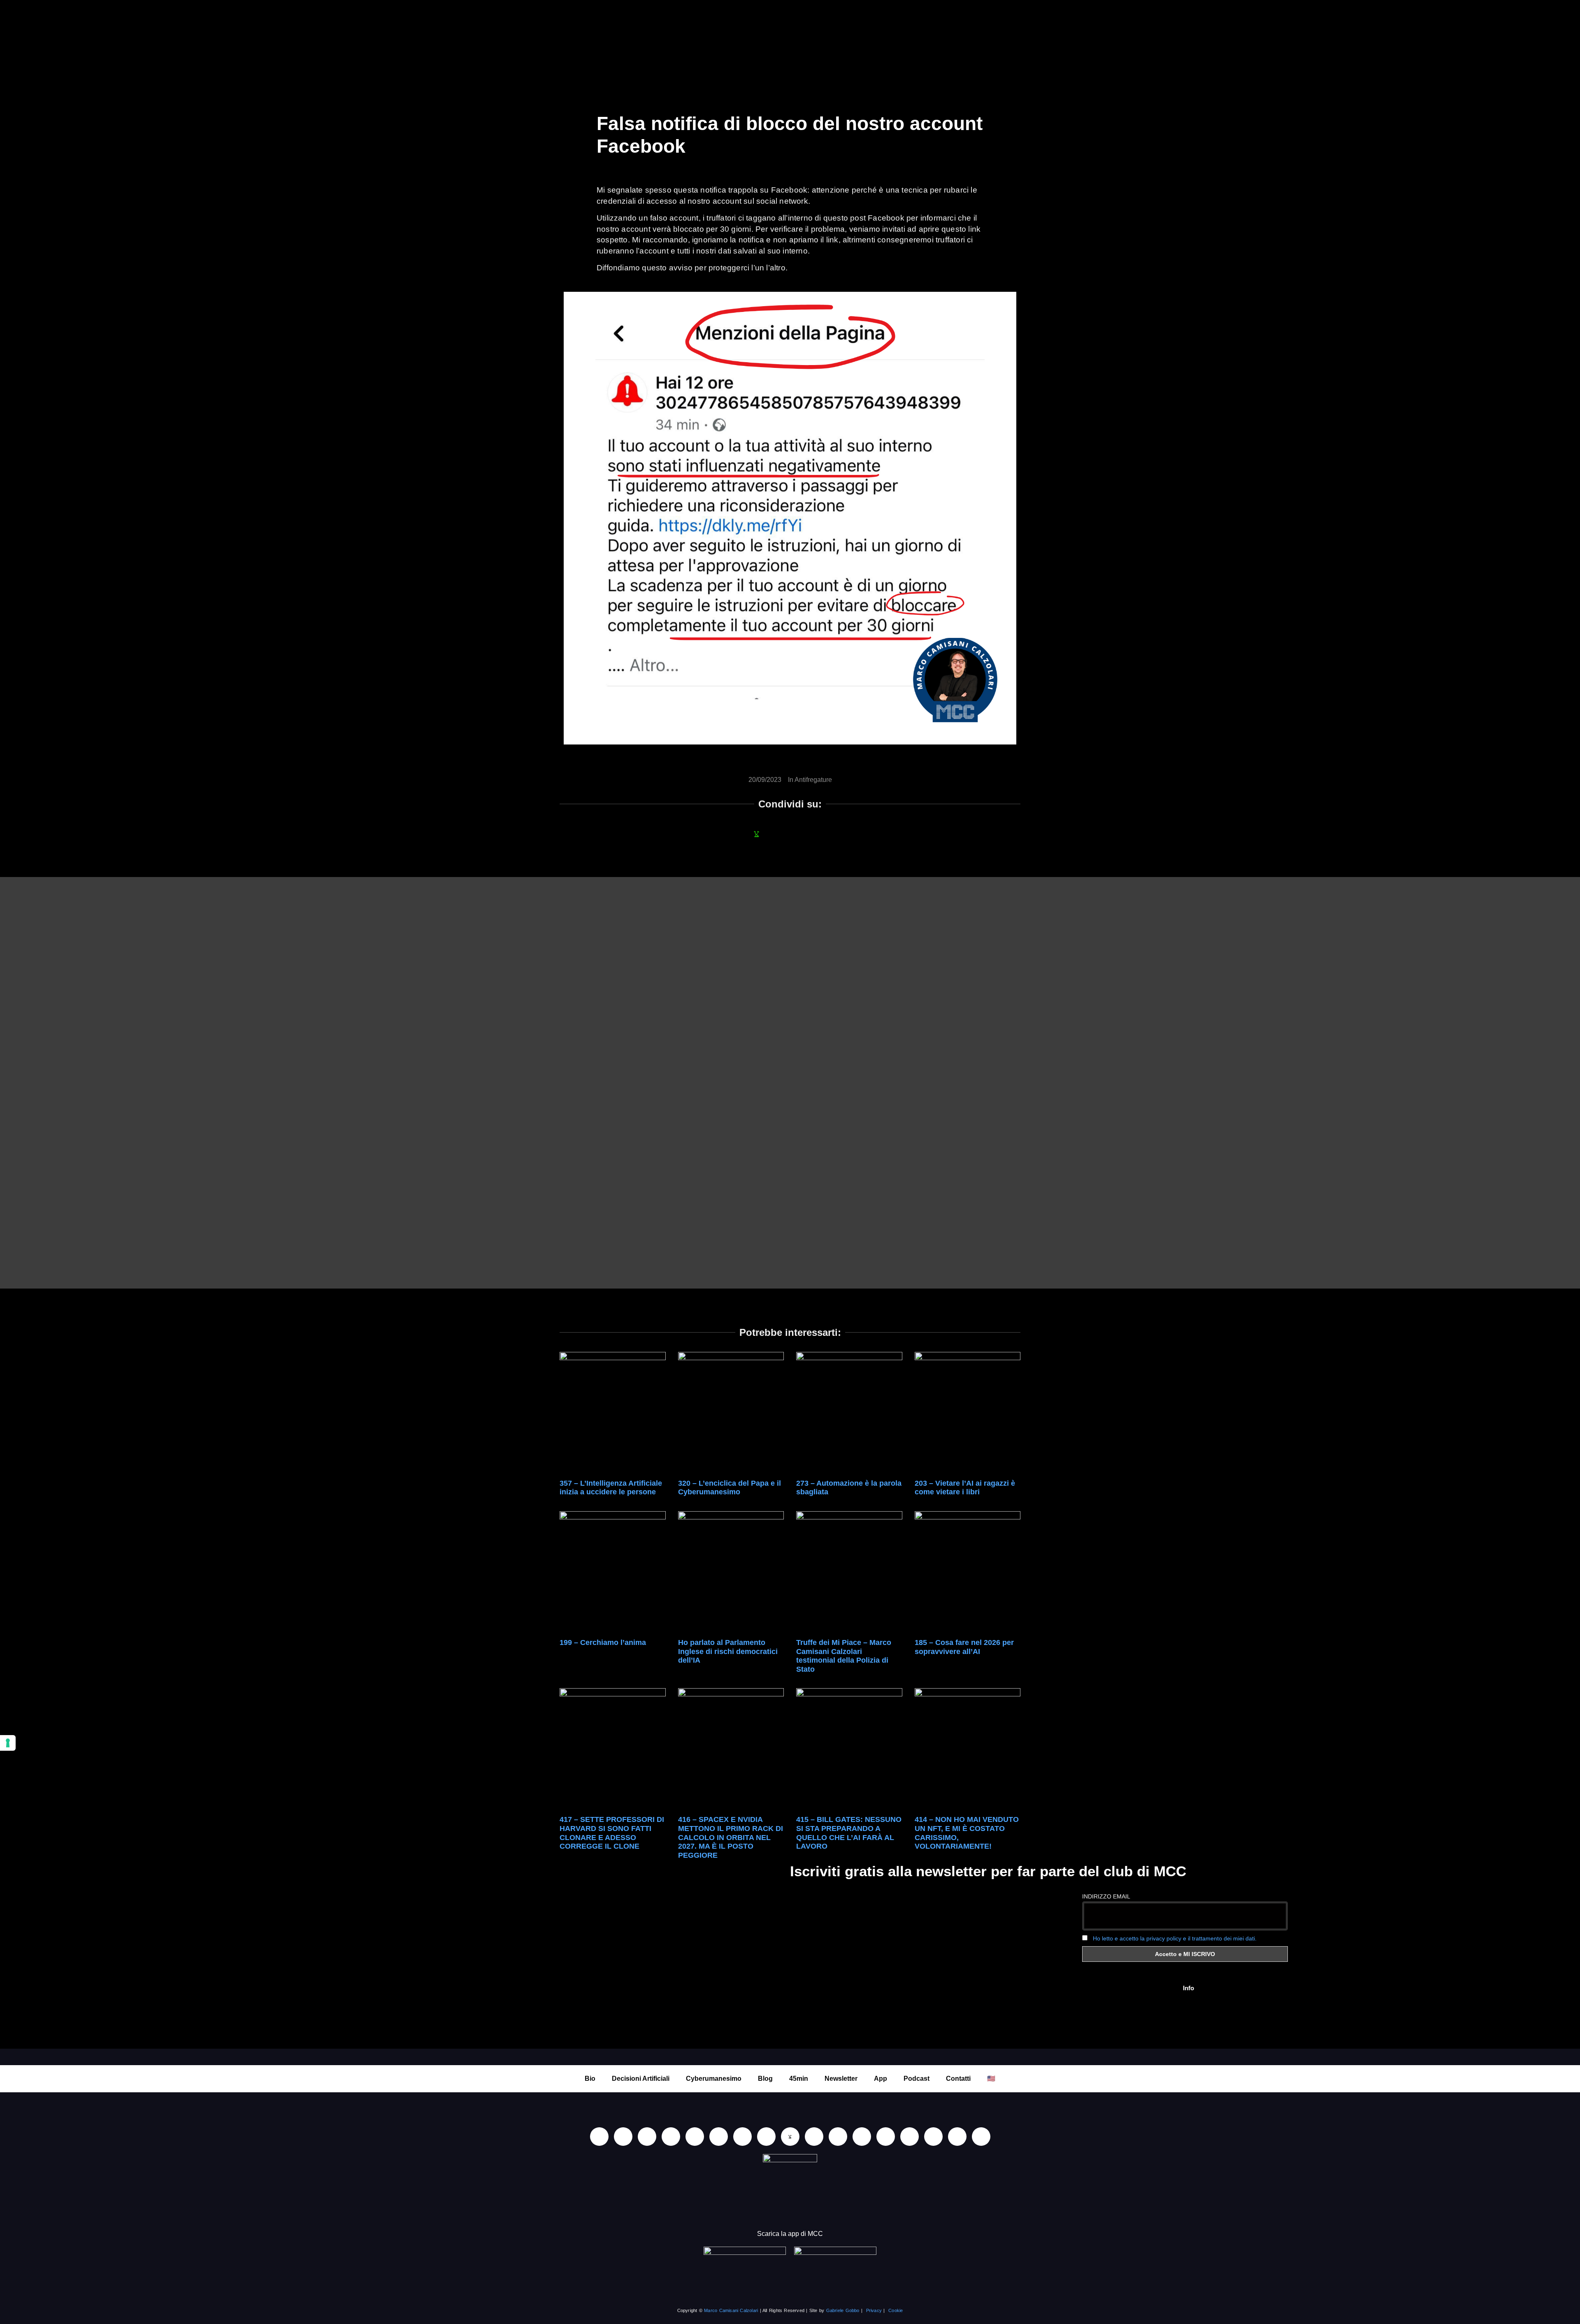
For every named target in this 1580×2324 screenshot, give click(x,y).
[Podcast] (862, 2137)
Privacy (874, 2310)
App (881, 2079)
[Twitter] (933, 2137)
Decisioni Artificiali (641, 2079)
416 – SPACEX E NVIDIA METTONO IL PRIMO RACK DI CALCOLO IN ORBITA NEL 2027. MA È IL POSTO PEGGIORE (731, 1837)
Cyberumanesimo (714, 2079)
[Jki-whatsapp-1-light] (790, 2137)
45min (799, 2079)
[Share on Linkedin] (779, 834)
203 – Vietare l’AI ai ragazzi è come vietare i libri (965, 1488)
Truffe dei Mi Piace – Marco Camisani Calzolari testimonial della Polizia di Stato (844, 1656)
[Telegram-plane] (766, 2137)
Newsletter (841, 2079)
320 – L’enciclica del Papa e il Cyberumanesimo (730, 1488)
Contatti (958, 2079)
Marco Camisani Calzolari (731, 2310)
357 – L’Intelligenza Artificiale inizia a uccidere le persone (611, 1488)
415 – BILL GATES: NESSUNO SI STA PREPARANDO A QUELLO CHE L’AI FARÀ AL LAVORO (849, 1833)
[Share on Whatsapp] (757, 834)
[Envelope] (838, 2137)
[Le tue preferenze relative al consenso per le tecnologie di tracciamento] (8, 1743)
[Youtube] (623, 2137)
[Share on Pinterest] (846, 834)
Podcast (917, 2079)
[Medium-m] (981, 2137)
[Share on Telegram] (823, 834)
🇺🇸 (991, 2079)
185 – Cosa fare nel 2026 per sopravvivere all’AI (964, 1647)
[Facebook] (647, 2137)
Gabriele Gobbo (843, 2310)
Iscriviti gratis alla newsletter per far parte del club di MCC (988, 1871)
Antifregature (813, 780)
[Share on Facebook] (734, 834)
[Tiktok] (695, 2137)
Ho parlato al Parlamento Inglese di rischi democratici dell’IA (728, 1651)
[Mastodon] (910, 2137)
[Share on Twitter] (801, 834)
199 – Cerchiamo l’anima (603, 1642)
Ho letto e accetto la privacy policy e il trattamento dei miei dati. (1175, 1938)
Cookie (896, 2310)
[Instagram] (671, 2137)
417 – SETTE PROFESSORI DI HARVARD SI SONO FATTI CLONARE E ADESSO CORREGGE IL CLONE (612, 1833)
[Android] (742, 2137)
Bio (590, 2079)
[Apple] (719, 2137)
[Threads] (957, 2137)
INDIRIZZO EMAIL (1106, 1896)
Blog (765, 2079)
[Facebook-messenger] (814, 2137)
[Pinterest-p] (886, 2137)
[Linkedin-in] (599, 2137)
